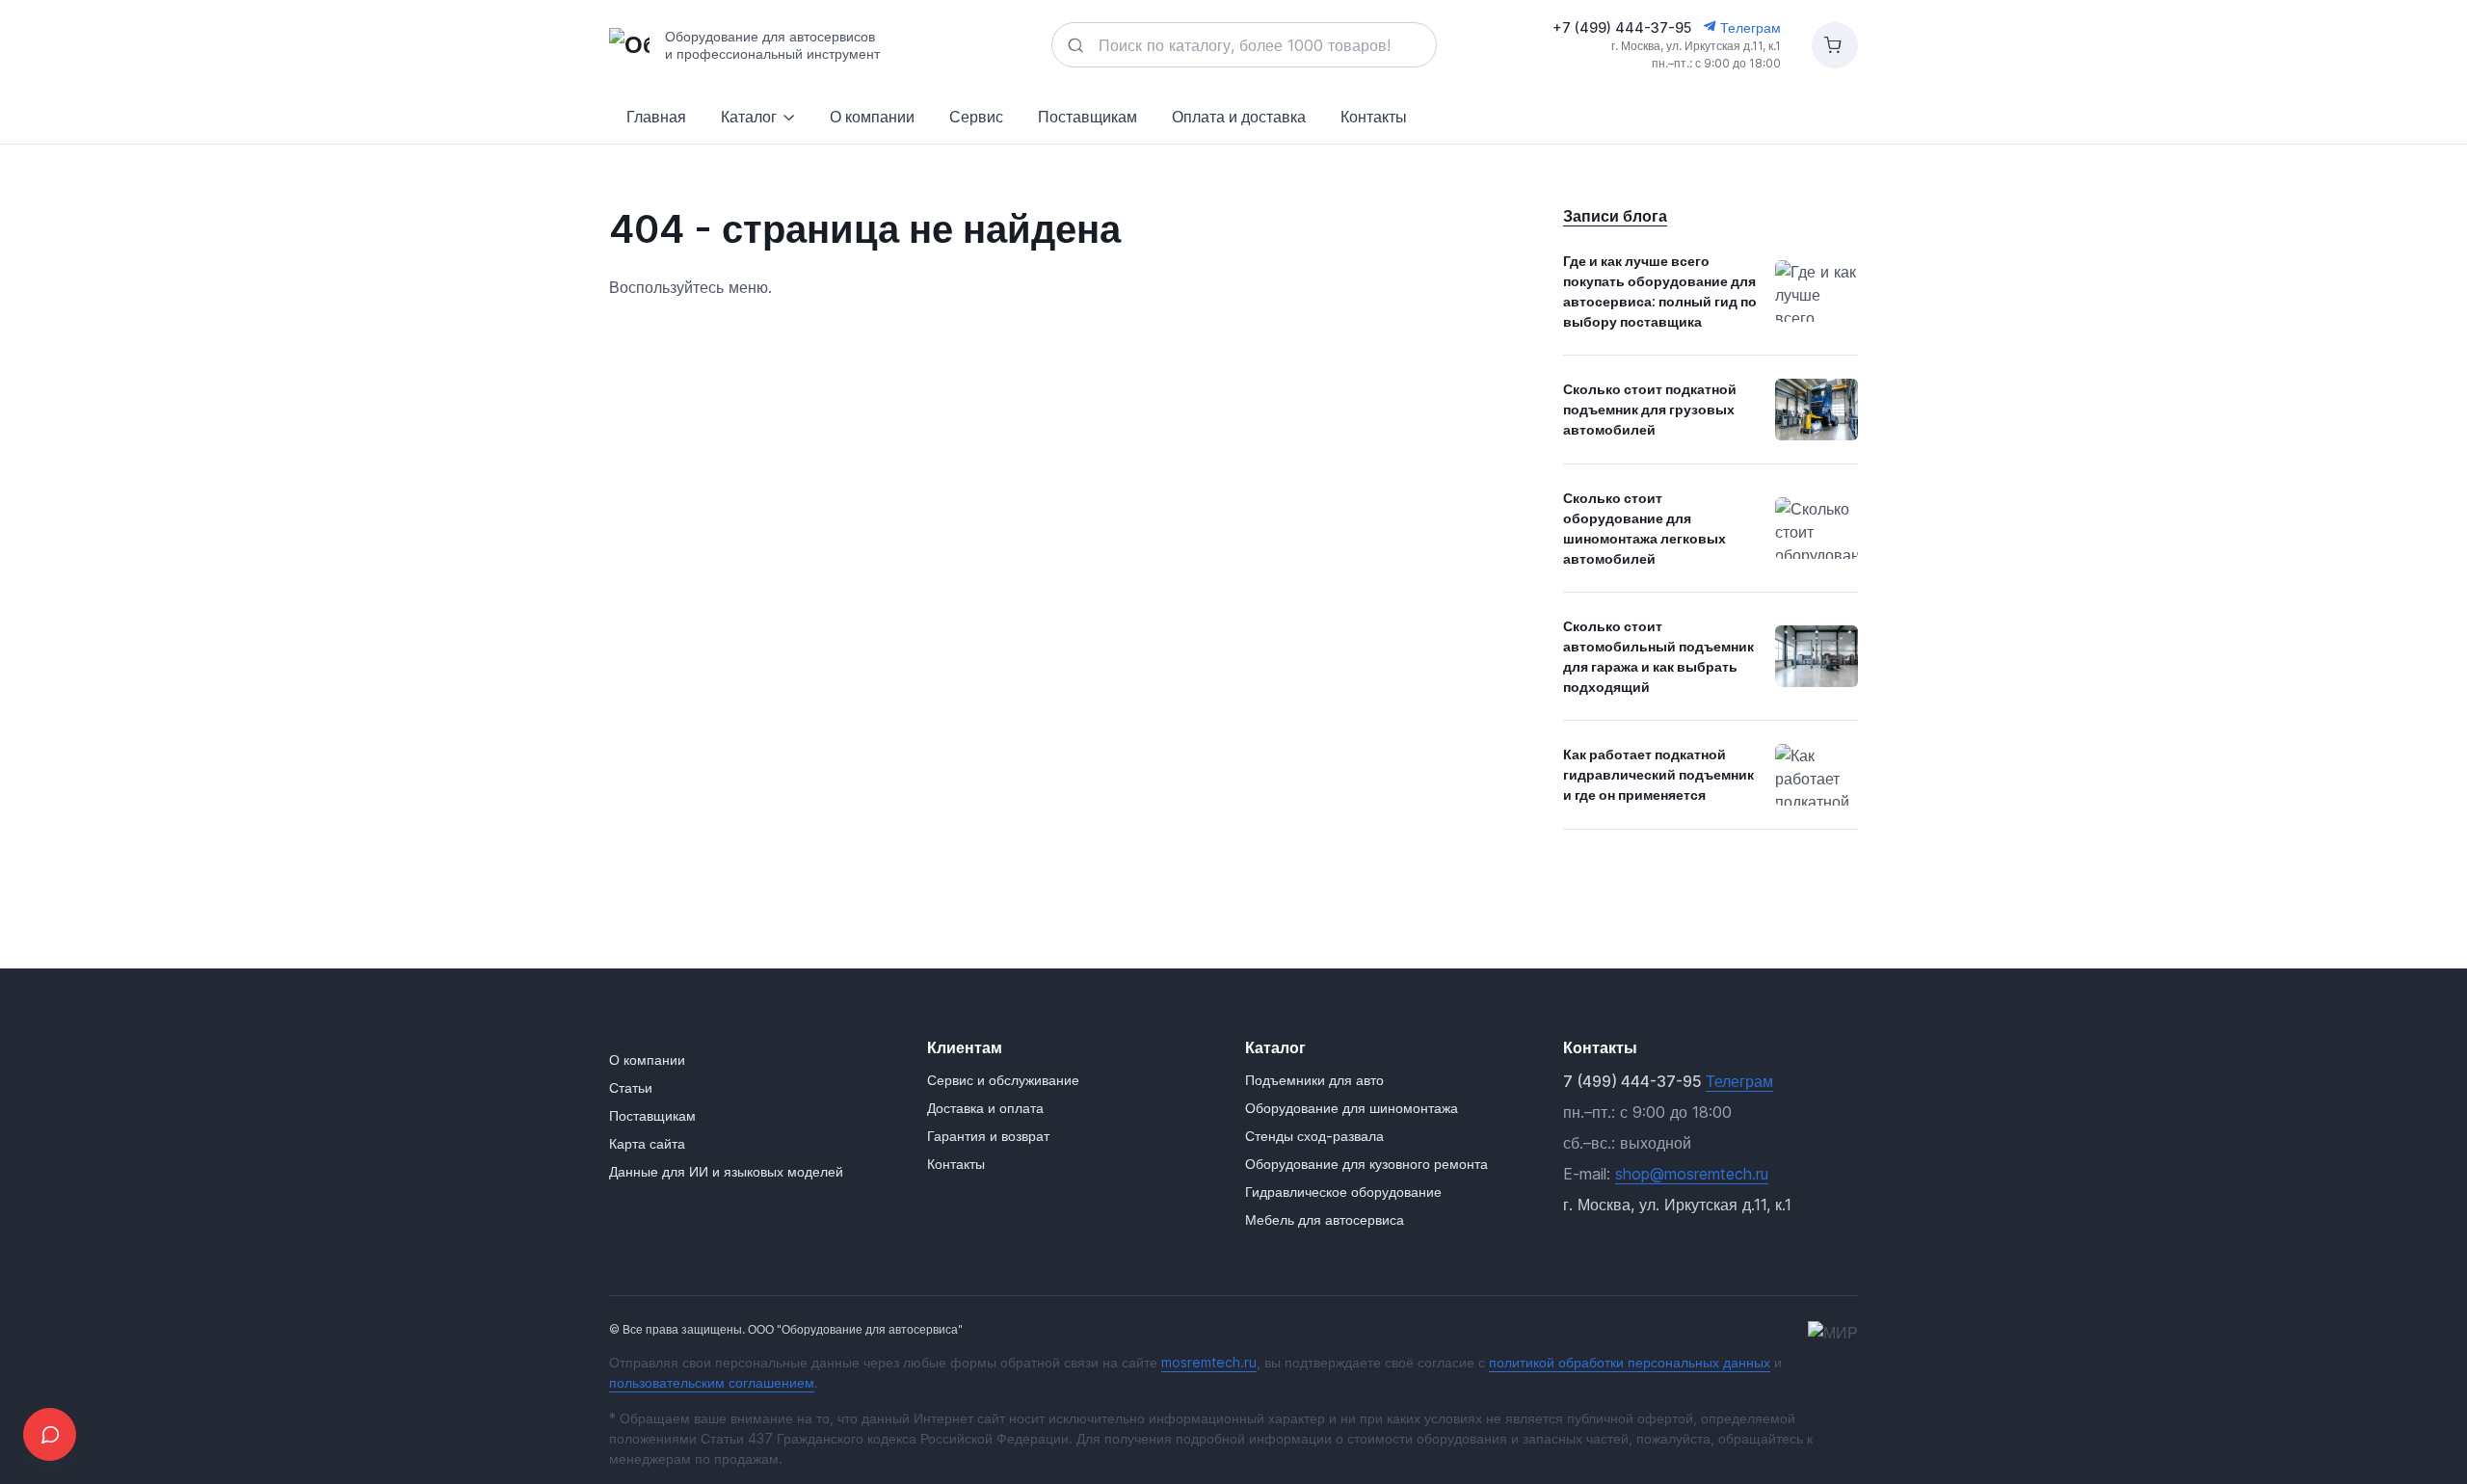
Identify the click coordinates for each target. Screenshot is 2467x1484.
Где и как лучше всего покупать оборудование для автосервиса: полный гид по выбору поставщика (1660, 291)
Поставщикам (1088, 117)
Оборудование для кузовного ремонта (1366, 1164)
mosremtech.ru (1209, 1362)
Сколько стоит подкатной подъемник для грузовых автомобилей (1650, 409)
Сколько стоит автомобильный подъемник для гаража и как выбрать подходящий (1658, 656)
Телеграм (1749, 27)
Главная (656, 117)
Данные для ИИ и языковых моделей (726, 1171)
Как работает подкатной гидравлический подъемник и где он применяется (1658, 774)
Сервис (976, 117)
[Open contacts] (50, 1434)
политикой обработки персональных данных (1630, 1362)
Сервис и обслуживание (1003, 1080)
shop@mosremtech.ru (1692, 1174)
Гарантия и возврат (988, 1136)
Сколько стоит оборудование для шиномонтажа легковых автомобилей (1645, 528)
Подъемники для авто (1314, 1080)
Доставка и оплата (985, 1108)
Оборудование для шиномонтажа (1352, 1108)
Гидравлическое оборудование (1343, 1192)
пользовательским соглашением (712, 1382)
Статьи (631, 1087)
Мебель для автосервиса (1325, 1219)
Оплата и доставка (1239, 117)
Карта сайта (647, 1143)
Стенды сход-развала (1314, 1136)
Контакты (1374, 117)
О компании (872, 117)
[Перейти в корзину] (1835, 45)
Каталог (749, 117)
